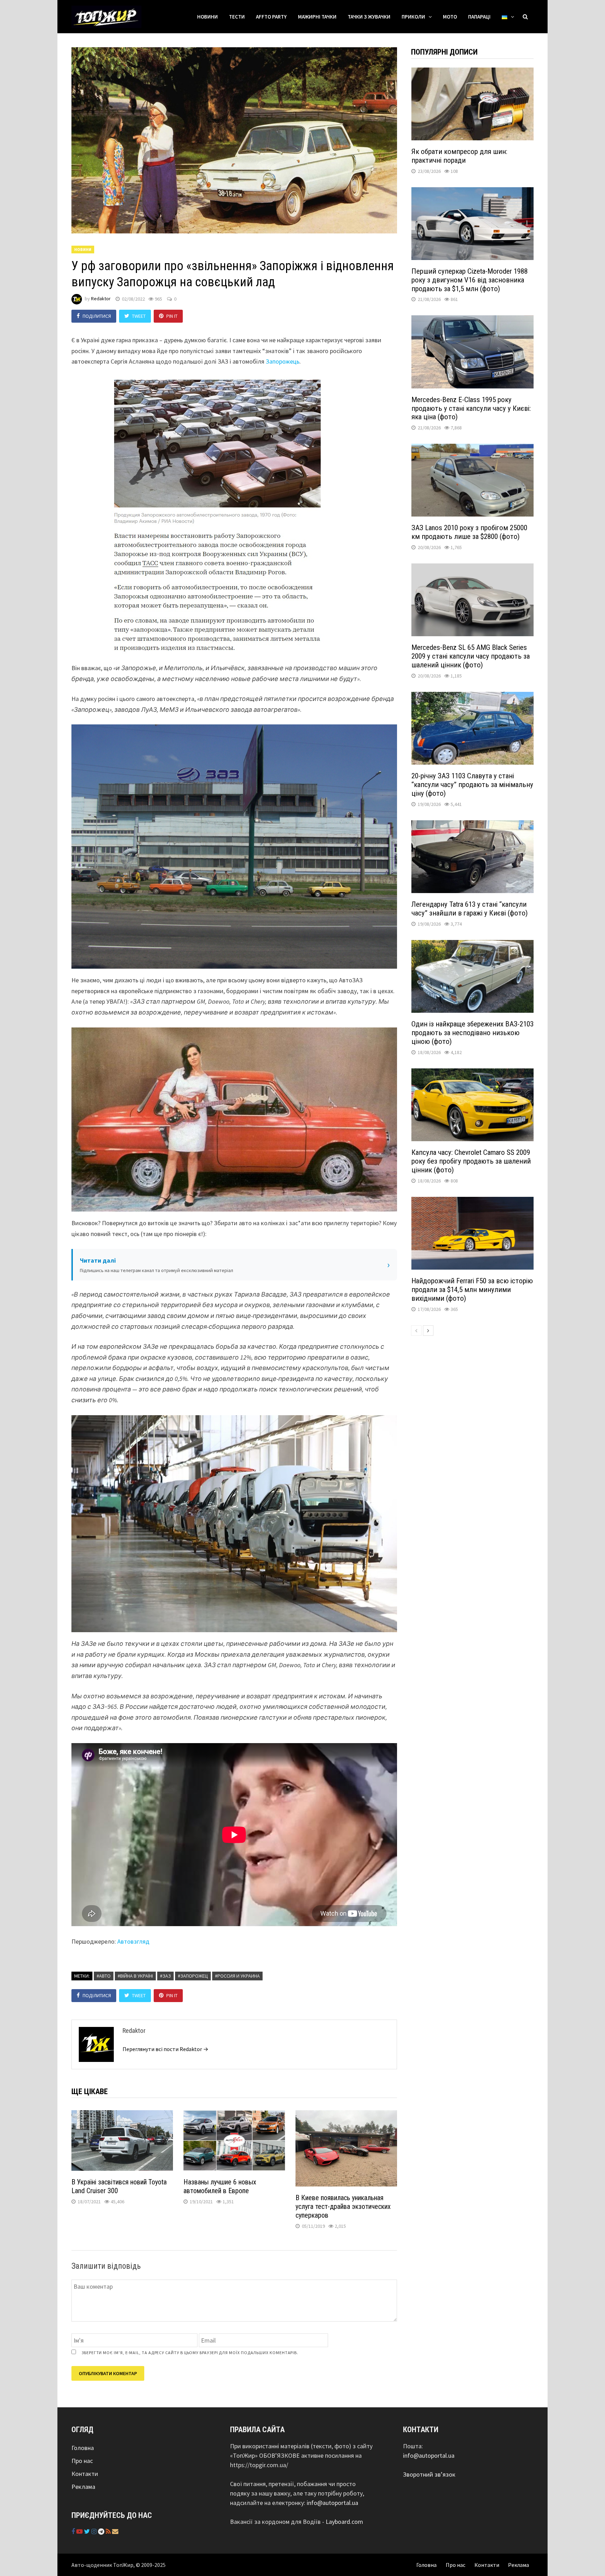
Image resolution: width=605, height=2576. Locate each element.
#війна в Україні (135, 1976)
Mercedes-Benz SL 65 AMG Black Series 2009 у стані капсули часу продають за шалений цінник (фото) (471, 656)
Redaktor (101, 299)
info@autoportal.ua (332, 2503)
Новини (207, 17)
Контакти (85, 2474)
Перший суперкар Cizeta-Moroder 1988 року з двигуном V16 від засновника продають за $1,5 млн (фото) (470, 280)
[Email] (115, 2531)
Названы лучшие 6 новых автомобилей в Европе (220, 2186)
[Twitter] (88, 2531)
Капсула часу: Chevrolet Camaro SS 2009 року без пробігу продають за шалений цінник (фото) (471, 1161)
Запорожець (283, 361)
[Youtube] (80, 2531)
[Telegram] (102, 2531)
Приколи (413, 17)
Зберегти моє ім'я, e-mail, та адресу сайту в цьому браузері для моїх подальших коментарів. (190, 2353)
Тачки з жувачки (369, 17)
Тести (237, 17)
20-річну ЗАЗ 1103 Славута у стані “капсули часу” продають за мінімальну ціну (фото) (472, 785)
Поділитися (97, 316)
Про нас (82, 2461)
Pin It (172, 316)
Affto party (271, 17)
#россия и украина (237, 1976)
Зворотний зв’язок (429, 2474)
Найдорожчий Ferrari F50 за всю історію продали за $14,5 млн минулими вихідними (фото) (472, 1290)
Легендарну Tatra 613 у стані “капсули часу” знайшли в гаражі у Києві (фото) (470, 909)
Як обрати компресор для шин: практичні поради (459, 156)
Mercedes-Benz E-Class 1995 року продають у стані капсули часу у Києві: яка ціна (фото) (471, 408)
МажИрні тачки (317, 17)
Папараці (479, 17)
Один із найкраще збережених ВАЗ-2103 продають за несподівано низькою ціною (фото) (472, 1033)
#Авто (104, 1976)
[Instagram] (95, 2531)
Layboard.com (344, 2522)
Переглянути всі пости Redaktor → (165, 2049)
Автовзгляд (133, 1941)
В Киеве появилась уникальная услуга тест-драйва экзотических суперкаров (343, 2206)
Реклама (83, 2487)
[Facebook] (74, 2531)
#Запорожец (193, 1976)
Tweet (139, 316)
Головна (83, 2448)
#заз (165, 1976)
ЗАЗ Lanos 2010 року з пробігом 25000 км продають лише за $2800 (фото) (469, 532)
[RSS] (109, 2531)
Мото (450, 17)
